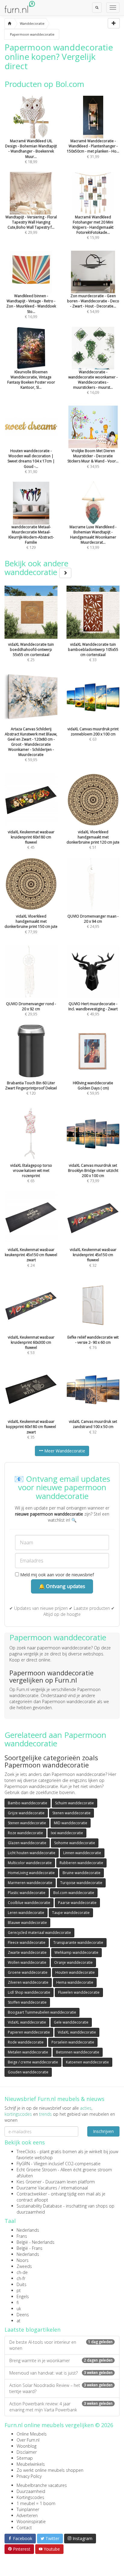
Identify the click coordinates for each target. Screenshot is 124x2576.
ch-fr (21, 2278)
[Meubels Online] (9, 24)
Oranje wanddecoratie (73, 1962)
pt (19, 2290)
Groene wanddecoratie (28, 1972)
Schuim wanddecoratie (74, 1803)
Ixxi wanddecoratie (67, 1833)
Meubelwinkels (31, 2464)
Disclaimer (27, 2452)
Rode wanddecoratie (26, 2042)
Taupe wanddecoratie (71, 1913)
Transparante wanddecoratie (78, 1942)
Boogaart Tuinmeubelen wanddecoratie (42, 2012)
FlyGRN (23, 2164)
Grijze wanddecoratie (26, 1813)
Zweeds (24, 2266)
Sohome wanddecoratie (75, 1843)
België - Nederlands (36, 2242)
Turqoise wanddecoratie (81, 1883)
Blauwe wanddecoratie (27, 1923)
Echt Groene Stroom (37, 2170)
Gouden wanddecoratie (28, 2072)
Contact (24, 2528)
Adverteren (27, 2515)
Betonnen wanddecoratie (78, 2052)
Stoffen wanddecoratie (27, 2002)
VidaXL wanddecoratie (27, 2022)
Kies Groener (29, 2182)
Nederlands (28, 2230)
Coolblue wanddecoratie (29, 1903)
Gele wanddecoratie (71, 2022)
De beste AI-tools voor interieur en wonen (61, 2345)
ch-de (22, 2272)
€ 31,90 (31, 461)
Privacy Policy (29, 2476)
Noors (23, 2260)
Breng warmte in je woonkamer (61, 2361)
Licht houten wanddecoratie (32, 1853)
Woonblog (26, 2446)
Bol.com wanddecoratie (74, 1893)
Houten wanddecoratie (75, 1972)
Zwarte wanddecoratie (27, 1952)
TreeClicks (26, 2151)
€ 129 (31, 537)
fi (18, 2303)
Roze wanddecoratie (25, 1833)
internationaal (74, 2188)
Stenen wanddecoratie (71, 1813)
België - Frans (29, 2248)
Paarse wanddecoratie (77, 1903)
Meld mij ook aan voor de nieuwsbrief (56, 1575)
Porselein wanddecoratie (73, 2042)
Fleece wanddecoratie (27, 1942)
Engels (23, 2296)
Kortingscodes (30, 2497)
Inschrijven (103, 2131)
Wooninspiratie (31, 2521)
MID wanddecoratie (71, 1823)
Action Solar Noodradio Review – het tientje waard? (61, 2388)
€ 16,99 (31, 306)
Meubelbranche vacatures (42, 2485)
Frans (22, 2236)
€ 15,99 (93, 227)
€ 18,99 (31, 151)
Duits (22, 2284)
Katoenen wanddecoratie (87, 2062)
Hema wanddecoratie (75, 1982)
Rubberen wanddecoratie (81, 1863)
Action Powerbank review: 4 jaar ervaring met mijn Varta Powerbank (61, 2407)
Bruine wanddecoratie (82, 1873)
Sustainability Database (39, 2206)
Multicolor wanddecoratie (30, 1863)
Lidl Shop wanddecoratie (29, 1992)
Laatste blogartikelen (33, 2330)
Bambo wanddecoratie (28, 1803)
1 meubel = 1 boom (36, 2503)
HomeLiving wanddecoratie (31, 1873)
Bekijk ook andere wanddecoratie (36, 568)
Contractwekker (32, 2194)
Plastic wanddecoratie (27, 1893)
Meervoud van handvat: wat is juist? (61, 2373)
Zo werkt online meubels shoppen (50, 2470)
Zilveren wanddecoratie (28, 1982)
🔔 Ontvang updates (62, 1586)
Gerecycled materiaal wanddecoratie (39, 1933)
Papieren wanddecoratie (29, 2032)
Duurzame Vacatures (37, 2188)
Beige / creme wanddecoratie (33, 2062)
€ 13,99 (93, 537)
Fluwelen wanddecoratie (79, 1992)
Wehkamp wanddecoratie (76, 1952)
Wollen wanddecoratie (27, 1962)
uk (19, 2309)
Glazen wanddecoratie (27, 1843)
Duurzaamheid (31, 2491)
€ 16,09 (93, 382)
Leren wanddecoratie (26, 1913)
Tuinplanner (28, 2509)
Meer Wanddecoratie (64, 1451)
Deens (23, 2315)
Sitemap (25, 2458)
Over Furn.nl (28, 2440)
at (19, 2321)
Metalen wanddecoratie (28, 2052)
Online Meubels (32, 2434)
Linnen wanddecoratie (82, 1853)
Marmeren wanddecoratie (30, 1883)
